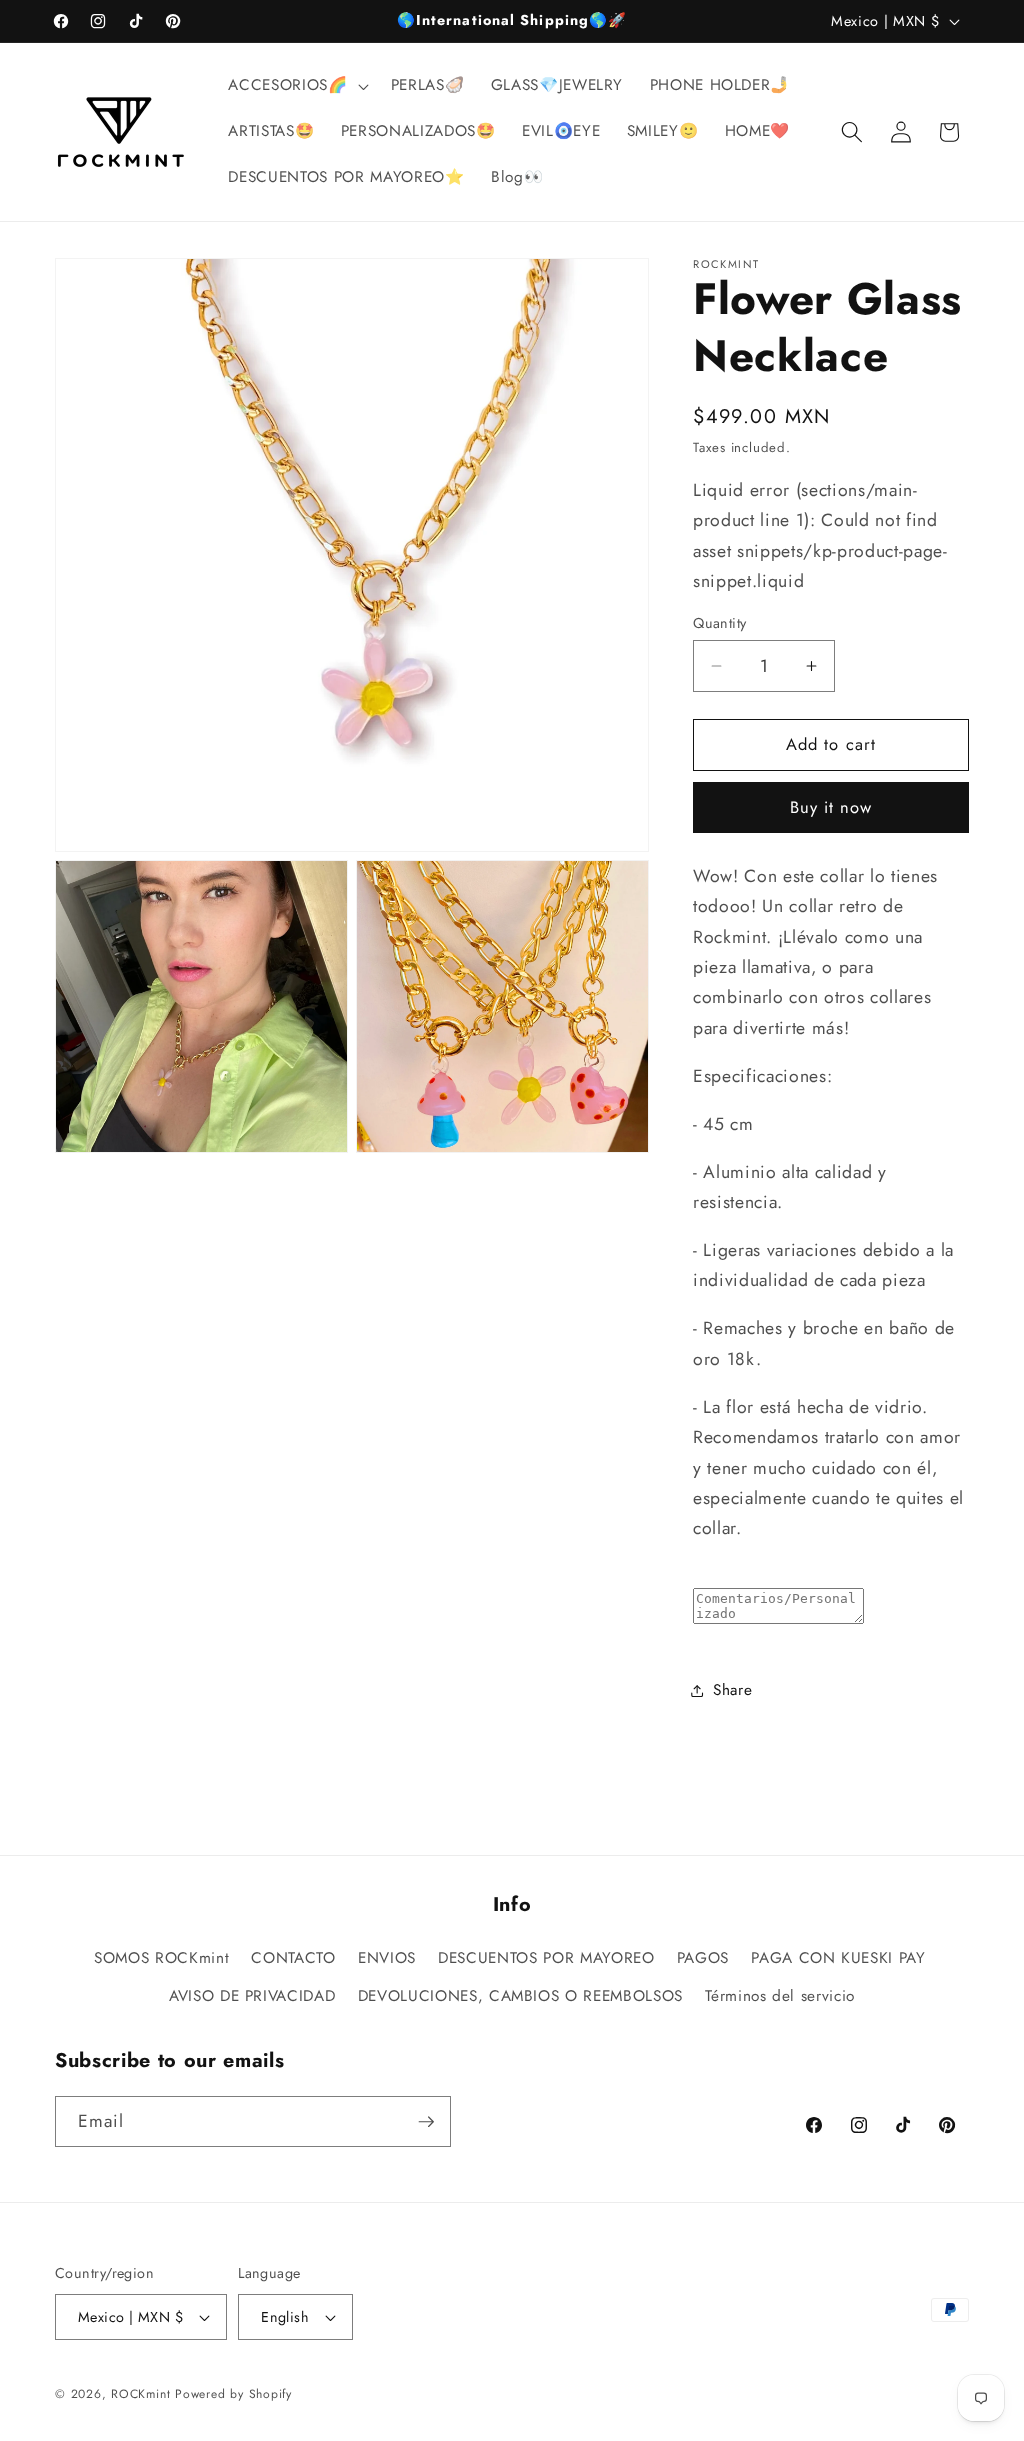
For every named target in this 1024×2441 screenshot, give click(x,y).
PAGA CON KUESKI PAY (838, 1958)
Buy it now (831, 807)
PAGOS (703, 1958)
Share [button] (732, 1690)
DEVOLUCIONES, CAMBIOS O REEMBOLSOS (520, 1996)
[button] (296, 86)
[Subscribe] (426, 2122)
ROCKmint (140, 2394)
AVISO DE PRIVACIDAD (252, 1996)
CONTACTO (293, 1958)
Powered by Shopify (233, 2394)
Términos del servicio (780, 1996)
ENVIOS (387, 1958)
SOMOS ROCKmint (161, 1958)
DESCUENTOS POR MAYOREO (546, 1958)
